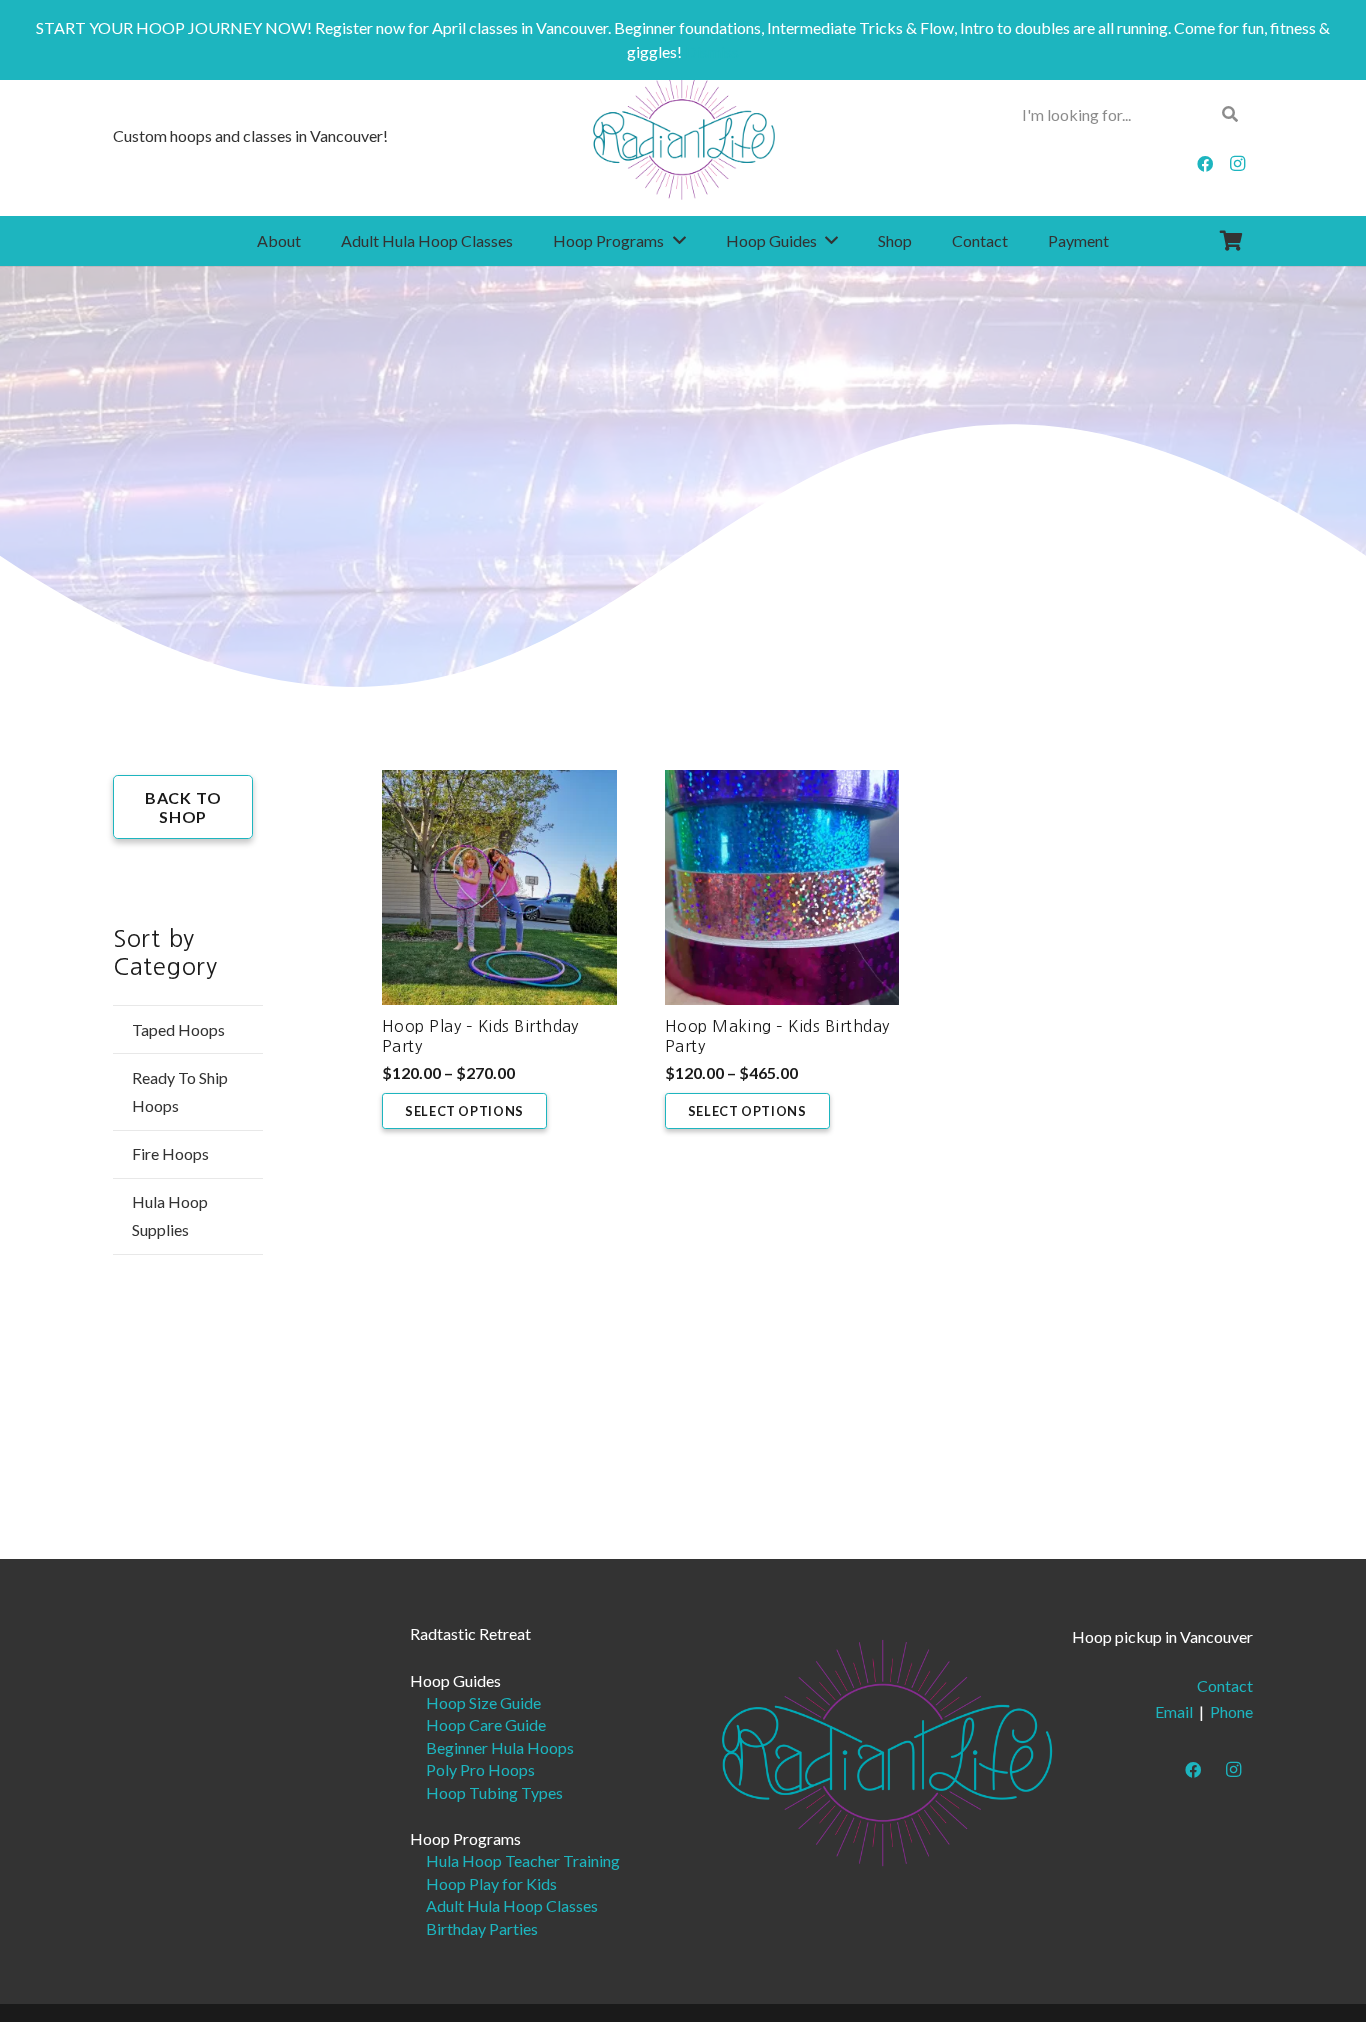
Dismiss (712, 51)
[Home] (887, 1750)
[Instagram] (1237, 164)
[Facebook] (1205, 164)
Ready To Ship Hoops (180, 1091)
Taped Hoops (178, 1029)
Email (1174, 1711)
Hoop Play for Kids (491, 1883)
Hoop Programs (465, 1838)
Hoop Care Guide (486, 1724)
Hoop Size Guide (483, 1702)
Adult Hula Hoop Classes (512, 1905)
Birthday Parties (482, 1928)
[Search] (1230, 114)
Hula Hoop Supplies (170, 1215)
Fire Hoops (170, 1153)
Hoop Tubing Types (494, 1792)
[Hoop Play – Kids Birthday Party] (499, 887)
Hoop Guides (455, 1680)
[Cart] (1231, 241)
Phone (1231, 1711)
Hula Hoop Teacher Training (523, 1860)
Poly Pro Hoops (480, 1769)
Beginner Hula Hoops (500, 1747)
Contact (1225, 1685)
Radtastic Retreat (470, 1633)
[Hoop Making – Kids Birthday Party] (782, 887)
